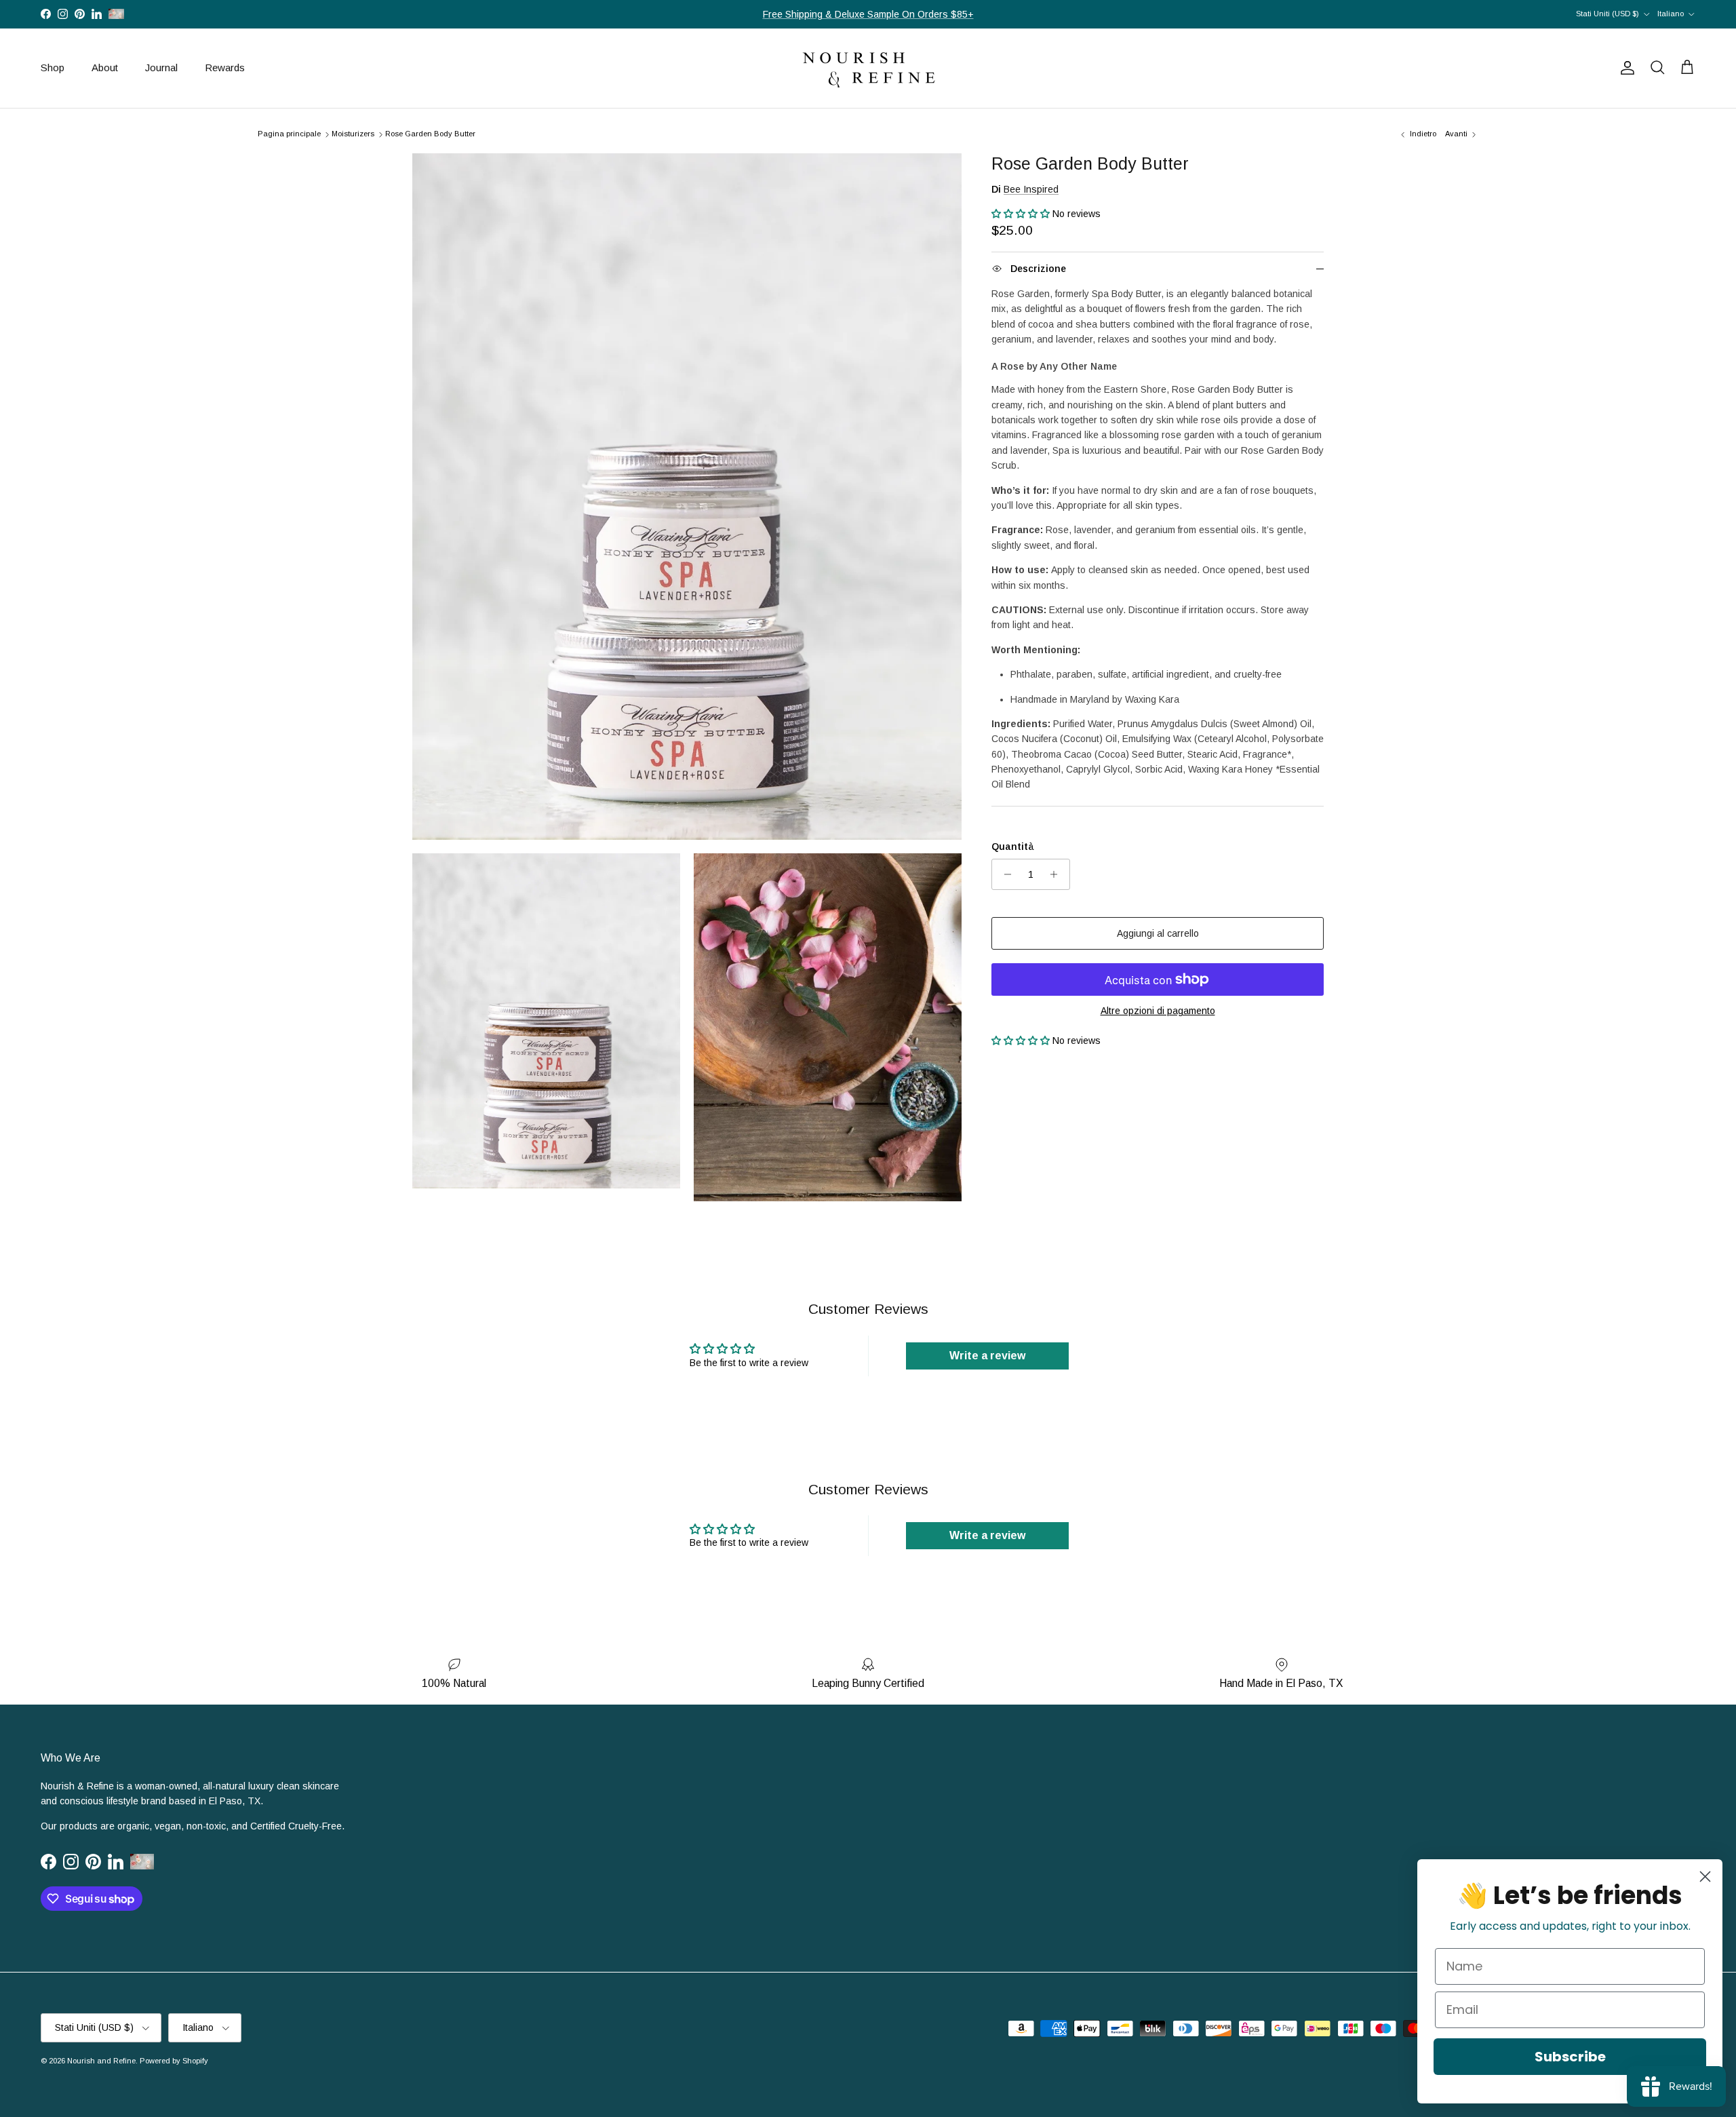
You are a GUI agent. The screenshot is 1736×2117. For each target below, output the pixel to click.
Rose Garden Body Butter (430, 134)
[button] (1022, 214)
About (105, 67)
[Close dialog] (1705, 1877)
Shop (53, 67)
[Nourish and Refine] (868, 68)
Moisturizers (353, 134)
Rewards (225, 67)
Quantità (1013, 847)
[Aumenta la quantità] (1058, 874)
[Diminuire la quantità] (1004, 874)
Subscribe (1570, 2057)
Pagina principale (289, 134)
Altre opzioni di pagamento (1158, 1011)
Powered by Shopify (174, 2061)
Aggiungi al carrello (1158, 933)
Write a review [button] (987, 1356)
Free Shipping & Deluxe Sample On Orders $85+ (868, 14)
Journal (161, 67)
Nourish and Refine (101, 2061)
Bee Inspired (1031, 189)
